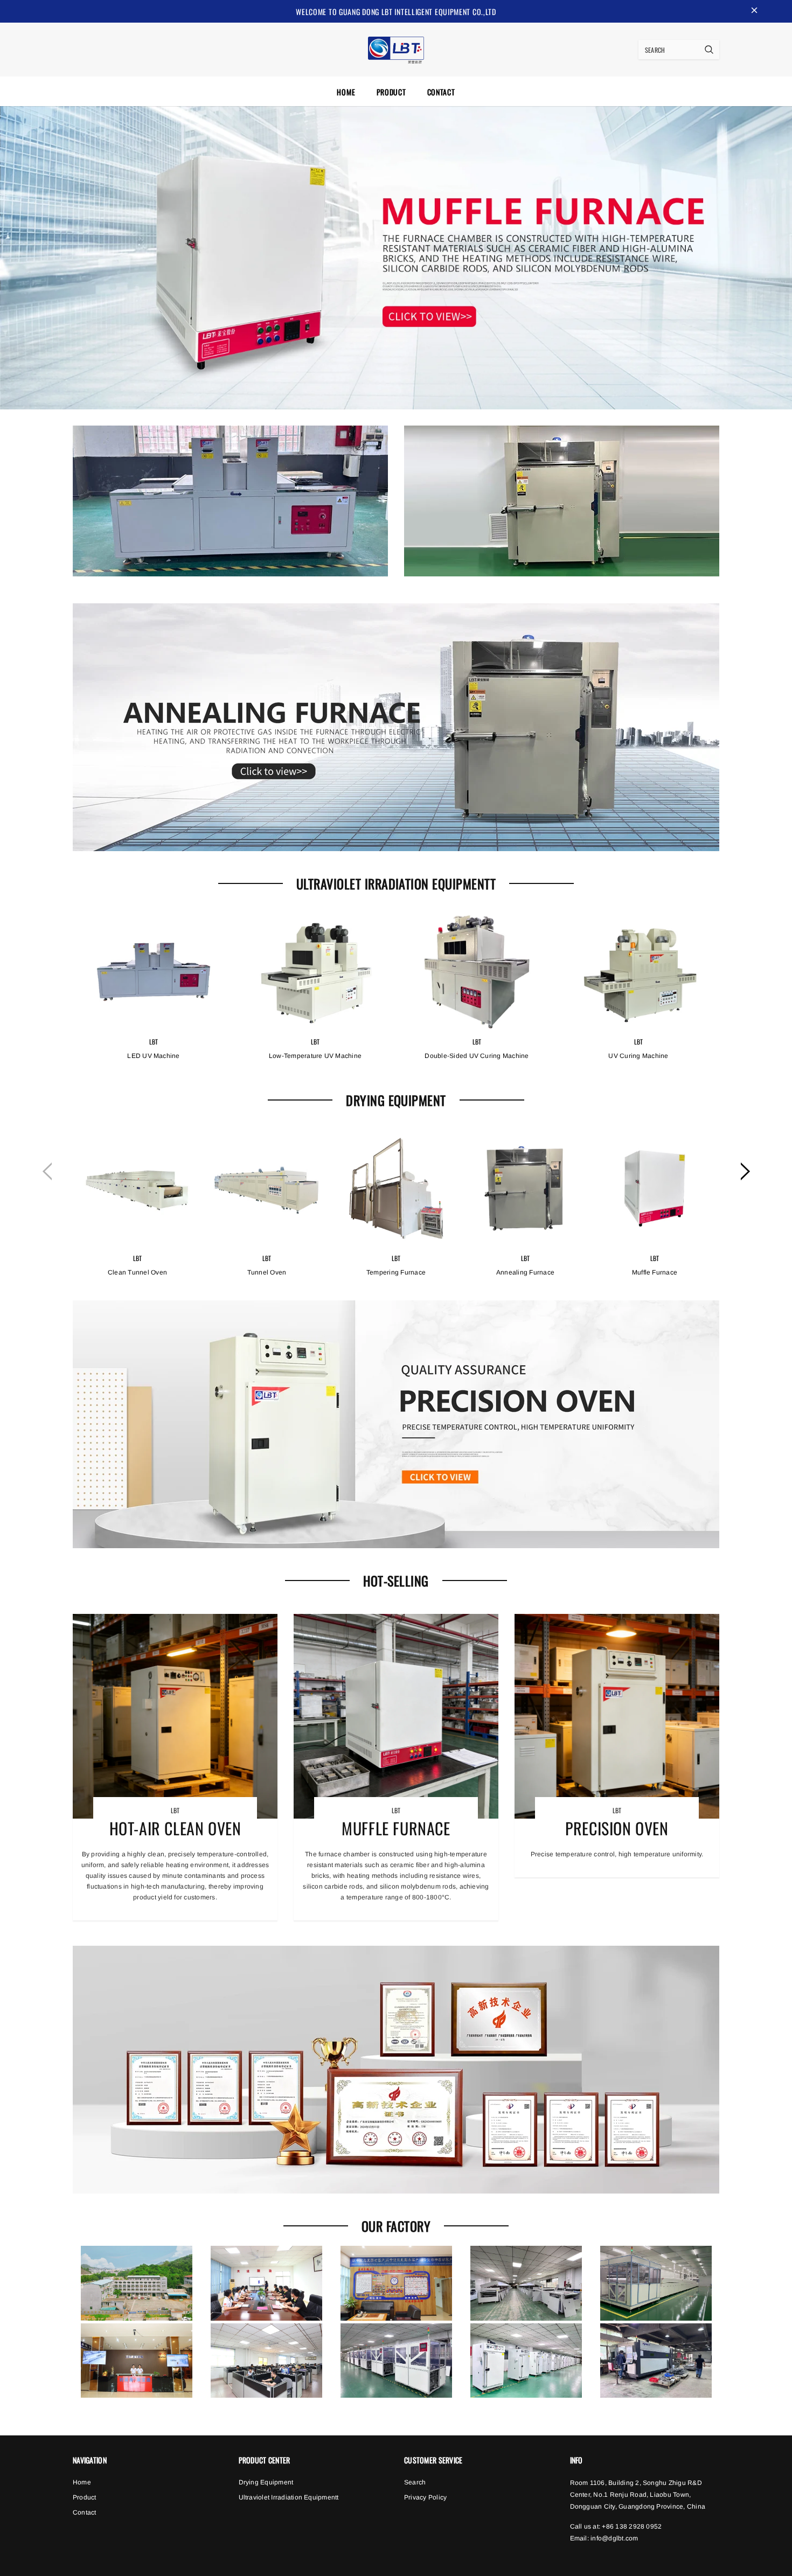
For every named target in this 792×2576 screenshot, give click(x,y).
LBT (154, 1042)
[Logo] (396, 48)
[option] (154, 1004)
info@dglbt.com (614, 2538)
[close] (754, 11)
